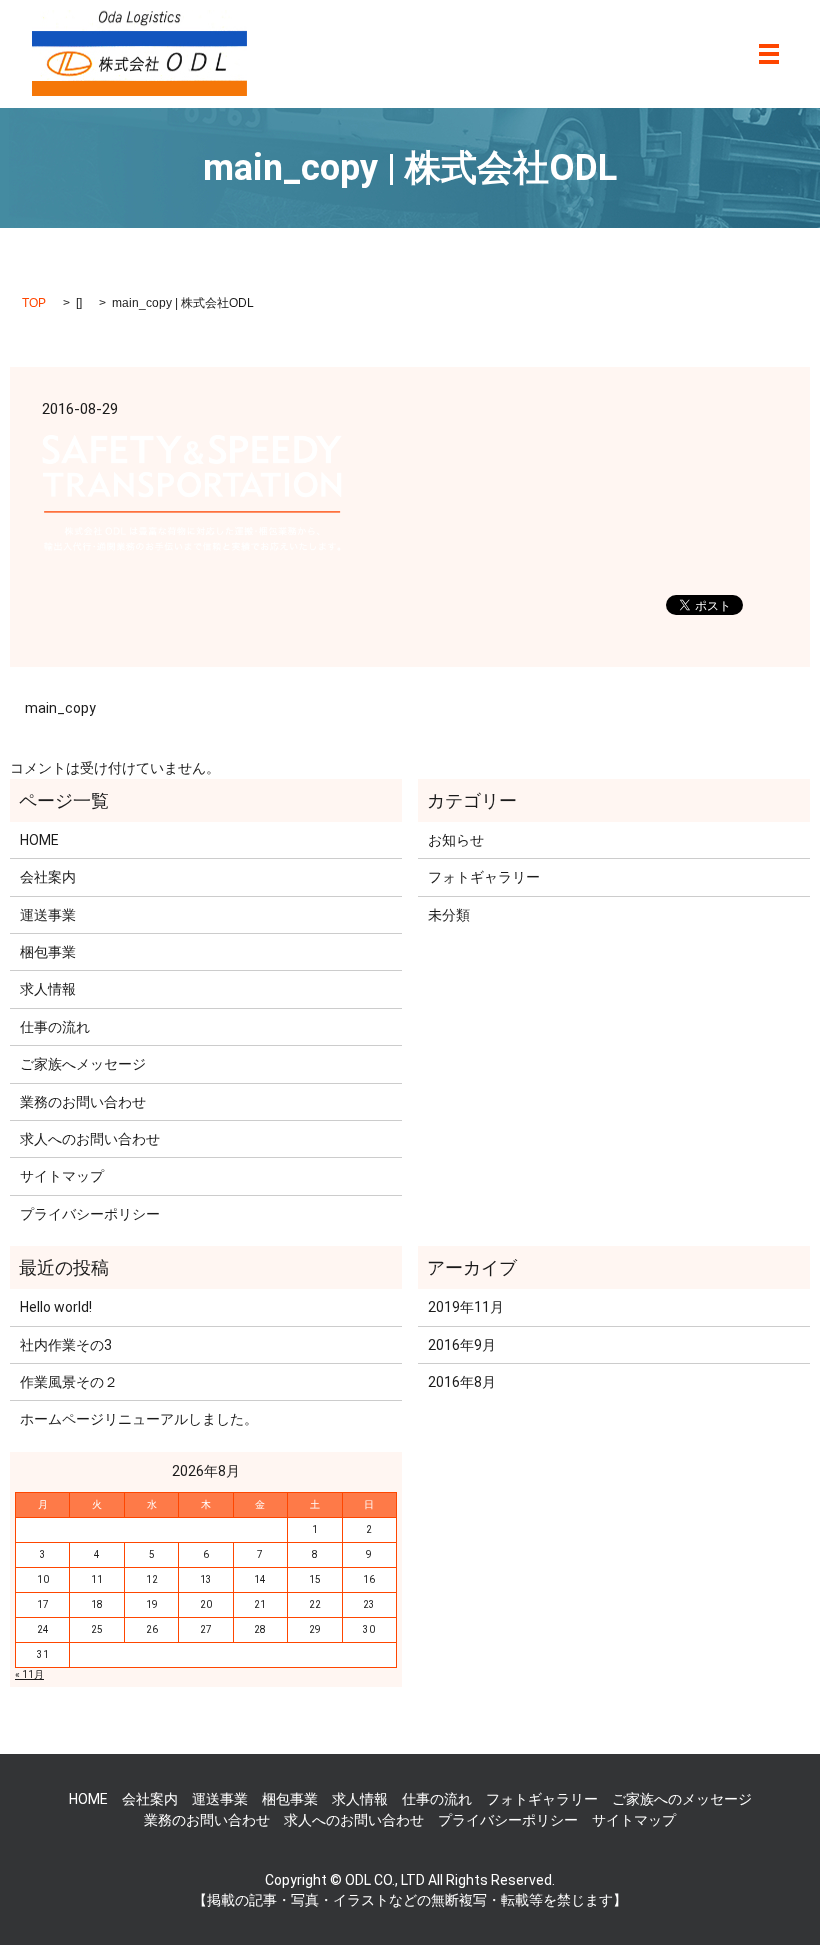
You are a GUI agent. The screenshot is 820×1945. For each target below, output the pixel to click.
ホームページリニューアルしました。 (139, 1419)
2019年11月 (466, 1307)
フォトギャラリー (484, 877)
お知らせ (456, 840)
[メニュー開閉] (769, 54)
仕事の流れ (55, 1027)
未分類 (449, 915)
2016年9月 (462, 1345)
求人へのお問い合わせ (90, 1139)
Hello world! (56, 1307)
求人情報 (48, 989)
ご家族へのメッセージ (682, 1799)
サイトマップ (62, 1176)
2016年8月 (462, 1382)
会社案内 (48, 877)
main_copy (60, 708)
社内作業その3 (66, 1345)
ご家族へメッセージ (83, 1064)
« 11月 (29, 1674)
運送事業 (48, 915)
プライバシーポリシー (90, 1214)
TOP (34, 303)
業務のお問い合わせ (83, 1102)
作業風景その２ (69, 1382)
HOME (39, 840)
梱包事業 (48, 952)
